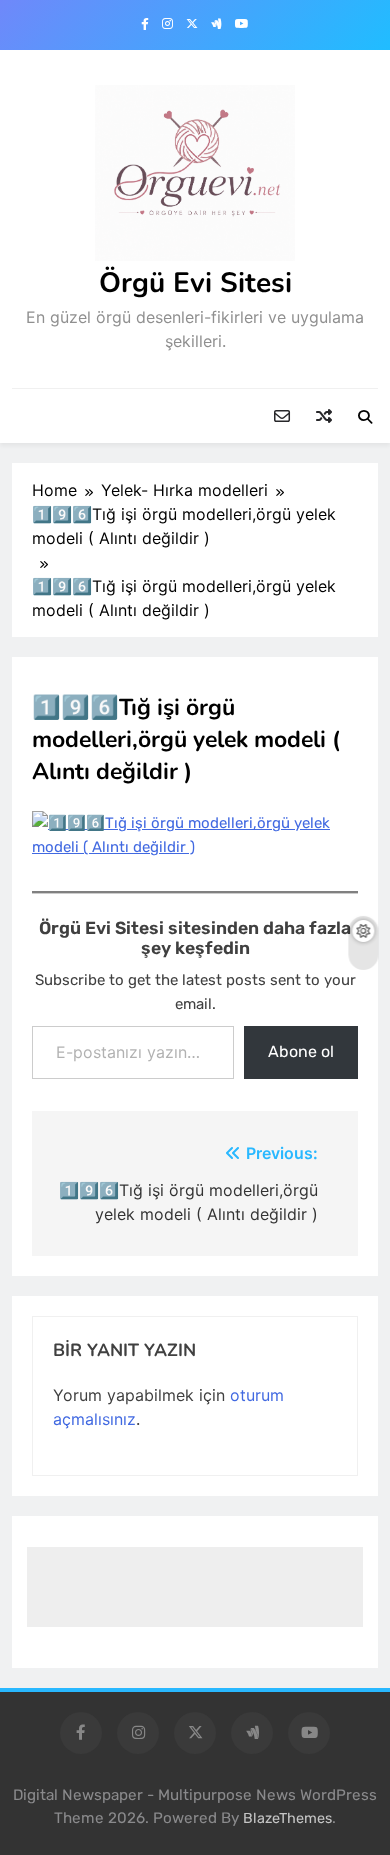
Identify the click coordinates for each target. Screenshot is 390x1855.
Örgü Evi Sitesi (195, 283)
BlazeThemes (287, 1818)
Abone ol (301, 1051)
